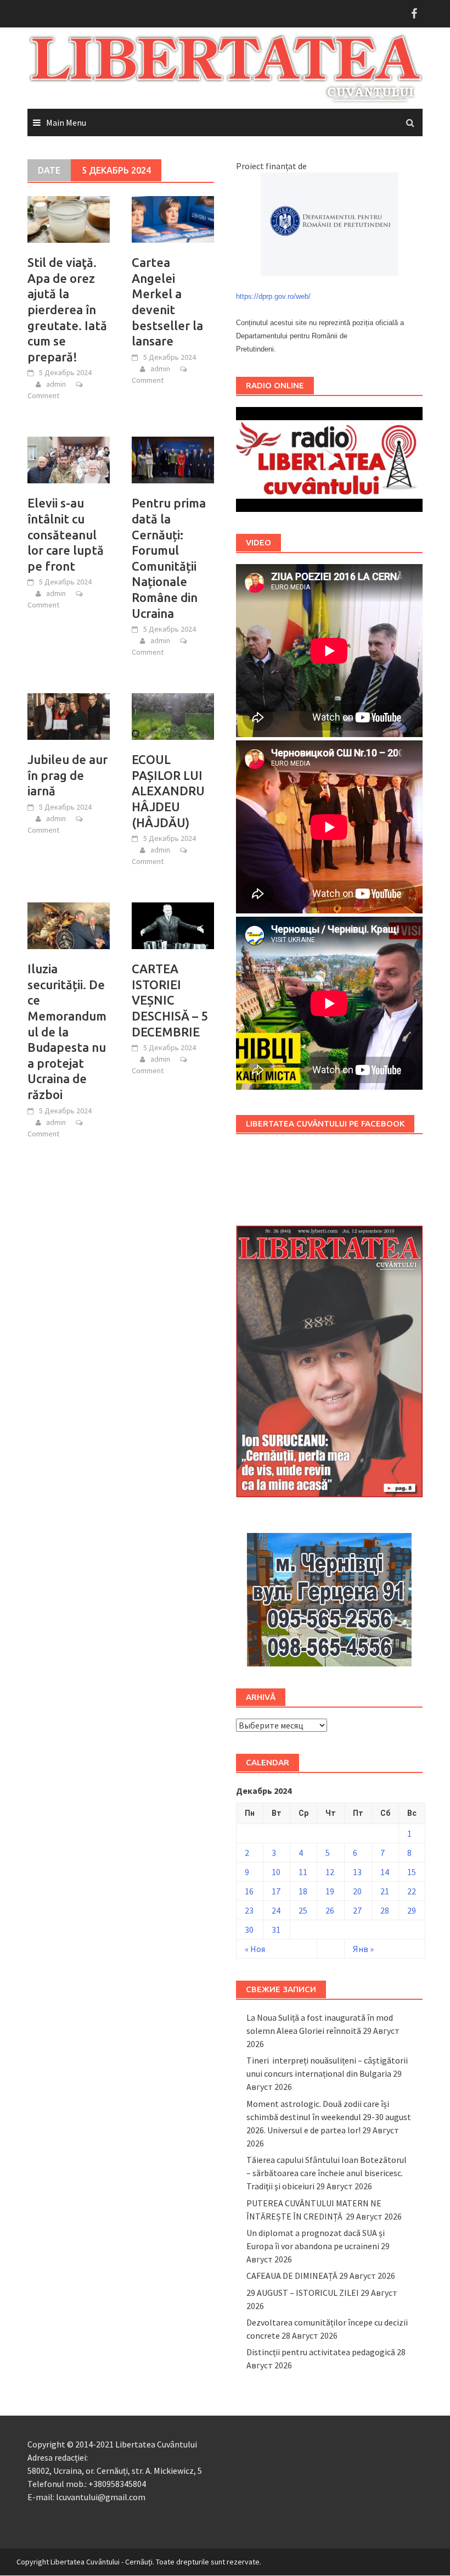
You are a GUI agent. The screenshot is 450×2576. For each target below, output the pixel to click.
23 (249, 1910)
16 (249, 1891)
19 (330, 1891)
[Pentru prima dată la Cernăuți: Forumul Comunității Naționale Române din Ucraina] (173, 459)
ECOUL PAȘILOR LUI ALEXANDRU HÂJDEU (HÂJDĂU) (168, 791)
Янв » (363, 1949)
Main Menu (66, 122)
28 (385, 1910)
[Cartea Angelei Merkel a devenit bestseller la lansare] (173, 219)
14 (385, 1872)
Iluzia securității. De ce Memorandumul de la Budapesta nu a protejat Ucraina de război (67, 1031)
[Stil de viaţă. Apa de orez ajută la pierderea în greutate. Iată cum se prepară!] (69, 219)
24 (276, 1910)
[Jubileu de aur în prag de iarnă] (69, 716)
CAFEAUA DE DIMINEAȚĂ (292, 2276)
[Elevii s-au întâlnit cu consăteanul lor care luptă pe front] (69, 459)
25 (303, 1910)
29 (412, 1910)
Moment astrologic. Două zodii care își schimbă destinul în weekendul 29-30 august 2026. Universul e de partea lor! (329, 2117)
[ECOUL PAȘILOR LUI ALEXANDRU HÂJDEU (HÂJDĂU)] (173, 716)
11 (303, 1872)
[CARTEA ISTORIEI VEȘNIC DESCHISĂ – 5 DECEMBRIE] (173, 925)
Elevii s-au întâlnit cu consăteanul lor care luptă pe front (66, 534)
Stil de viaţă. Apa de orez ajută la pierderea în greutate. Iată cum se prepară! (67, 310)
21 (385, 1891)
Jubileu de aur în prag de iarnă (67, 775)
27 (357, 1910)
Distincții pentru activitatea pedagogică (321, 2352)
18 (303, 1891)
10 (276, 1872)
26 (330, 1910)
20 (357, 1891)
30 (249, 1930)
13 (357, 1872)
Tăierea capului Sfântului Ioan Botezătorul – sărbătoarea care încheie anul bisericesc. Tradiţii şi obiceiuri (327, 2173)
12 (330, 1872)
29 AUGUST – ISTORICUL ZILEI (303, 2293)
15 (412, 1872)
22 (412, 1891)
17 (276, 1891)
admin (56, 384)
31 (276, 1930)
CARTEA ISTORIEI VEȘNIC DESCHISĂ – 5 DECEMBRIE (170, 1000)
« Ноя (255, 1949)
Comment (43, 395)
